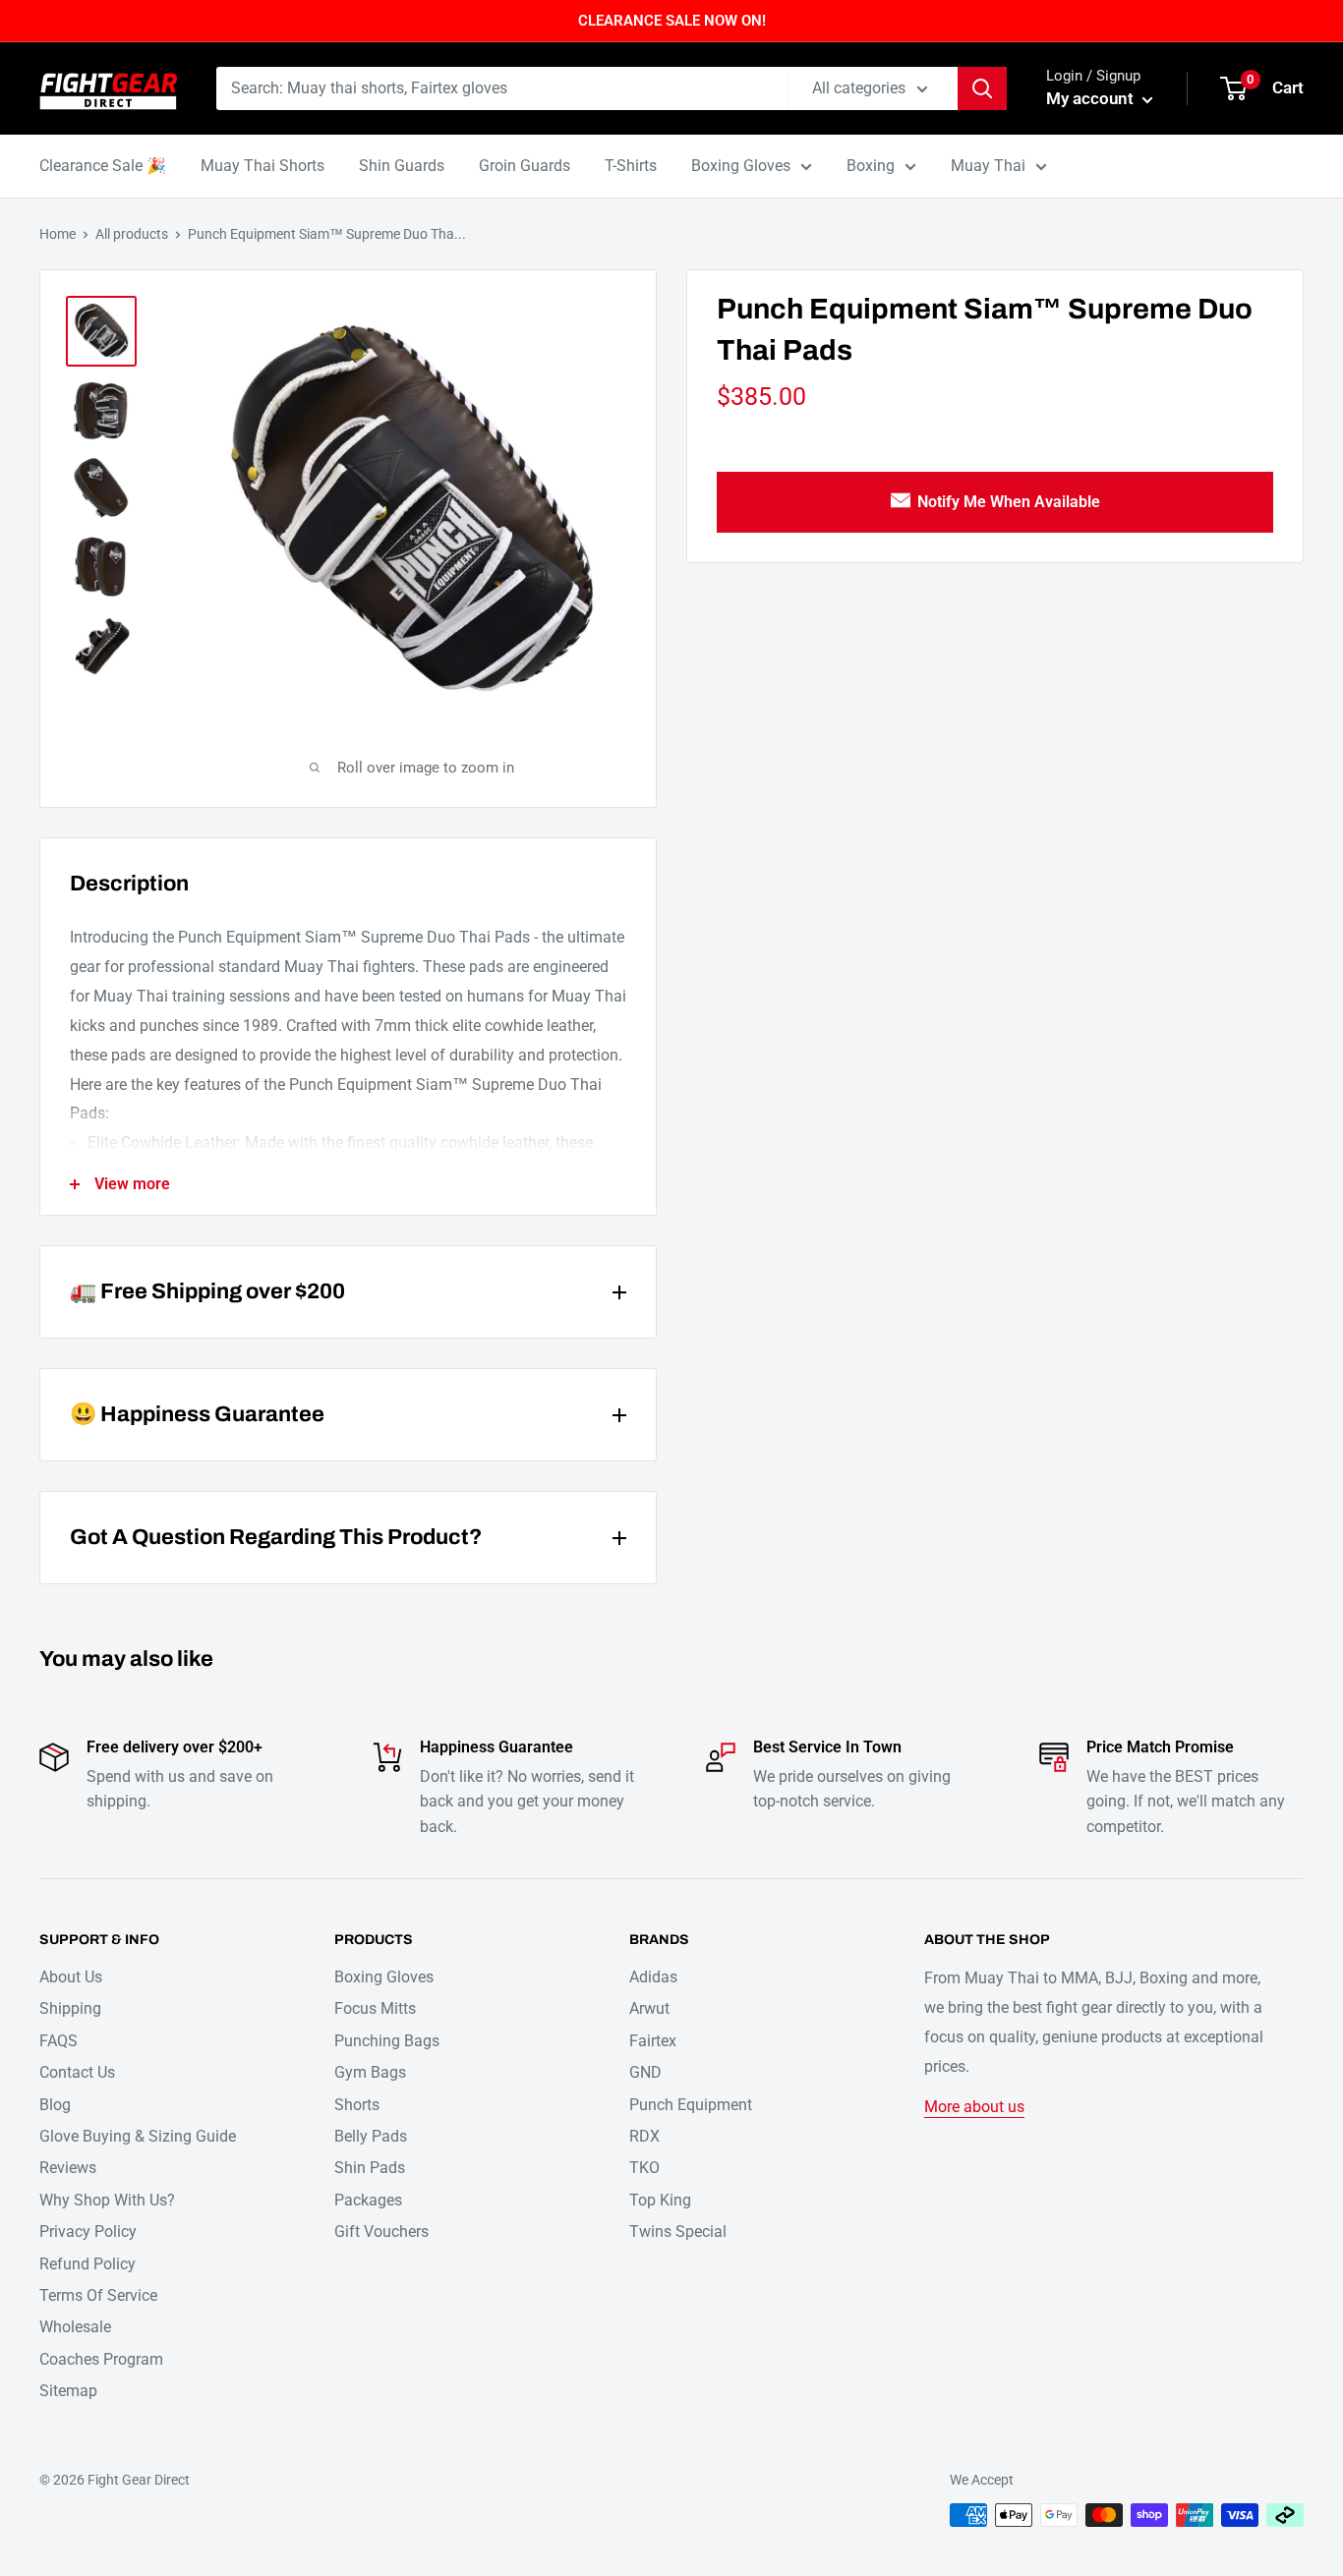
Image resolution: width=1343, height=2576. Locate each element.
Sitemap (68, 2391)
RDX (644, 2136)
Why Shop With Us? (107, 2200)
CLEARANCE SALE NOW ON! (672, 21)
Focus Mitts (375, 2008)
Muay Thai (988, 166)
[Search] (982, 88)
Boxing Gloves (741, 166)
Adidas (653, 1977)
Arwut (649, 2008)
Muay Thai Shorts (263, 166)
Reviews (68, 2168)
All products (132, 234)
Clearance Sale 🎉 (103, 166)
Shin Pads (370, 2168)
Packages (368, 2200)
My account (1092, 98)
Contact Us (77, 2072)
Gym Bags (370, 2072)
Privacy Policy (88, 2232)
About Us (71, 1977)
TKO (644, 2168)
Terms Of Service (98, 2295)
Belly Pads (371, 2136)
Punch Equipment (691, 2105)
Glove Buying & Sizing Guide (138, 2136)
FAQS (58, 2041)
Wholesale (75, 2327)
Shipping (70, 2008)
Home (58, 234)
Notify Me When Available (1009, 502)
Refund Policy (88, 2264)
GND (645, 2072)
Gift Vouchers (381, 2232)
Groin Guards (525, 166)
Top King (660, 2200)
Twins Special (678, 2232)
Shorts (357, 2105)
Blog (55, 2105)
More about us (974, 2107)
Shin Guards (402, 166)
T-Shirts (631, 166)
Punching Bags (387, 2041)
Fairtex (653, 2041)
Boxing (871, 166)
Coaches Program (101, 2359)
